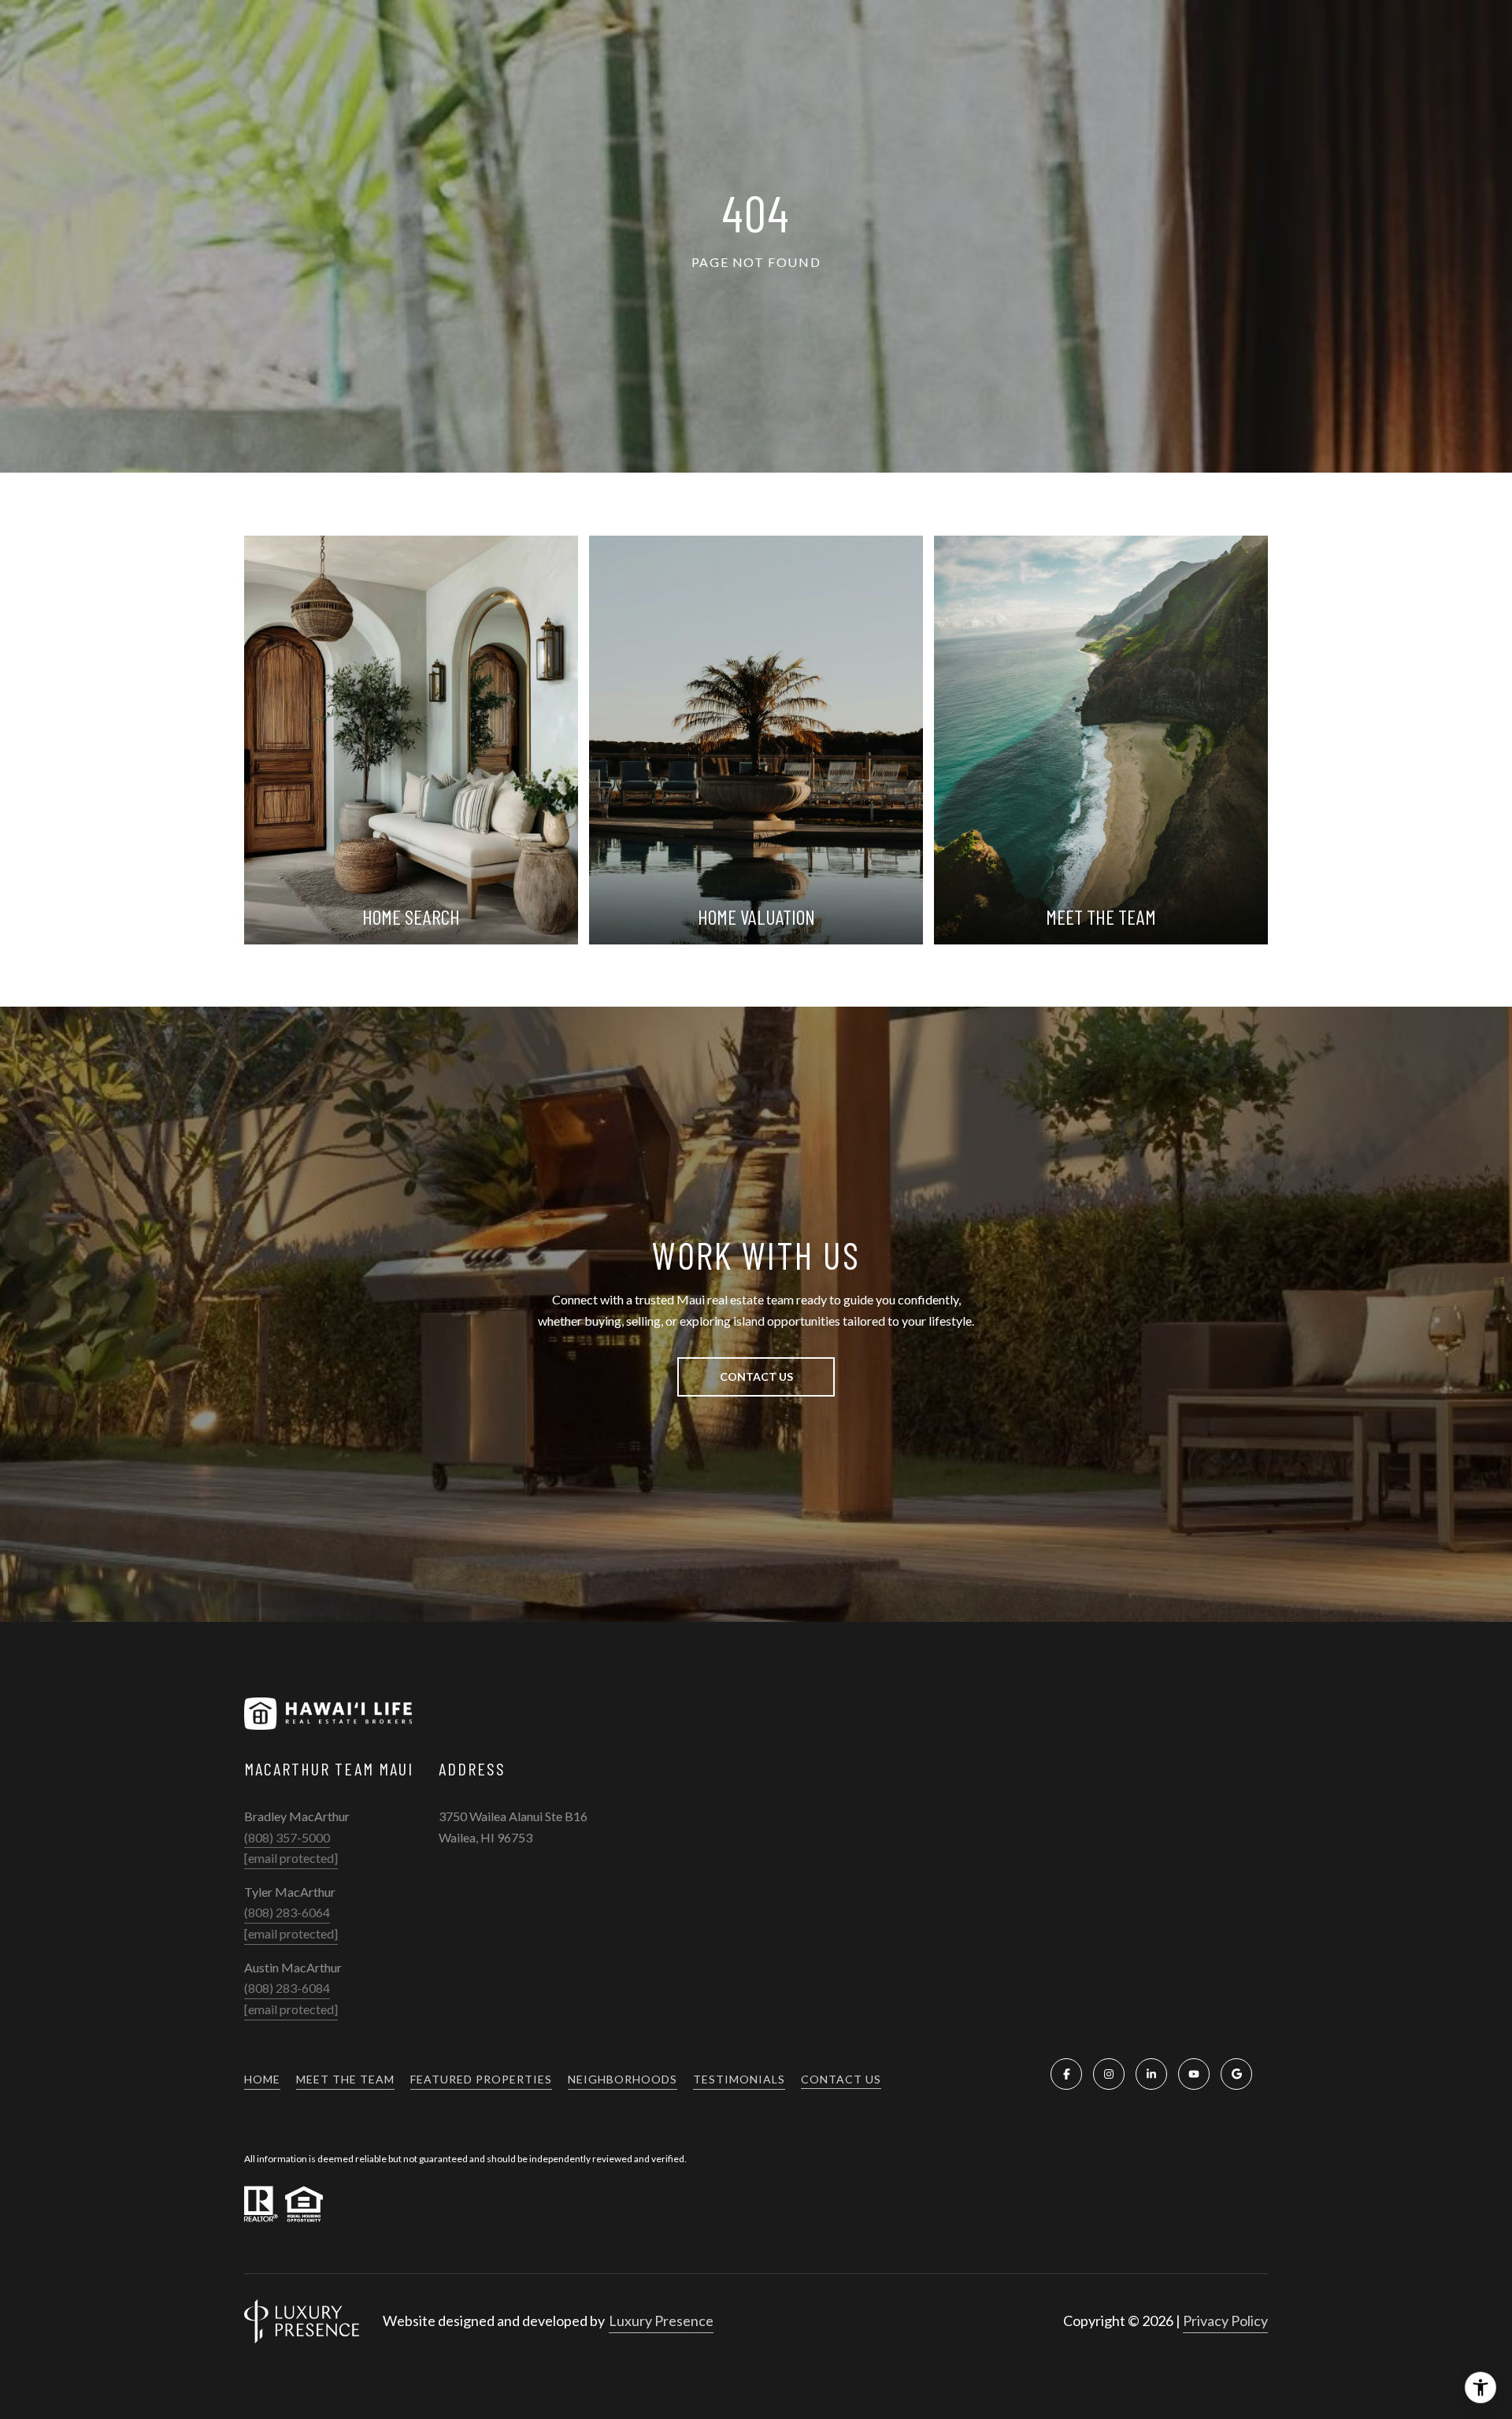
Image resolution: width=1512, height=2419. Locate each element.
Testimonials (739, 2079)
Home (262, 2079)
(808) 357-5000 (287, 1837)
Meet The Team (345, 2079)
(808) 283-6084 (287, 1988)
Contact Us (841, 2080)
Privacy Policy (1225, 2321)
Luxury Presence (661, 2321)
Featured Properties (481, 2079)
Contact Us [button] (756, 1376)
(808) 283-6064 (287, 1912)
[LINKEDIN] (1151, 2074)
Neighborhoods (623, 2079)
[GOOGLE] (1236, 2074)
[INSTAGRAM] (1109, 2074)
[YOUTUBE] (1194, 2074)
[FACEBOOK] (1066, 2074)
